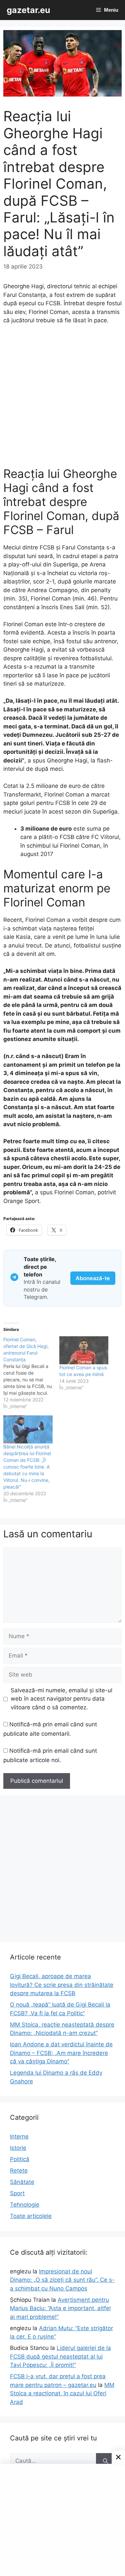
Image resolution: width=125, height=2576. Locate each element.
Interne (19, 2136)
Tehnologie (25, 2205)
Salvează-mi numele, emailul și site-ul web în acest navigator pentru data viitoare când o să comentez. (61, 1699)
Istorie (18, 2148)
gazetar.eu (28, 10)
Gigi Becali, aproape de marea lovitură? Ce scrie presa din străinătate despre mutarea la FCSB (62, 1985)
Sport (17, 2193)
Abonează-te (93, 1278)
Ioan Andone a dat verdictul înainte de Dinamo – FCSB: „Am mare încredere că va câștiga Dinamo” (61, 2053)
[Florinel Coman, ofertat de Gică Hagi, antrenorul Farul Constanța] (31, 1373)
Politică (20, 2159)
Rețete (19, 2171)
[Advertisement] (62, 399)
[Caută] (105, 2461)
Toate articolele (31, 2216)
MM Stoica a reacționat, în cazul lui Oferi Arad (62, 2393)
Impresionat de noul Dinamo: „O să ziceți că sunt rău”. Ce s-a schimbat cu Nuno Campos (62, 2280)
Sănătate (22, 2182)
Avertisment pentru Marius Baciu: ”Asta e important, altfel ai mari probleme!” (60, 2308)
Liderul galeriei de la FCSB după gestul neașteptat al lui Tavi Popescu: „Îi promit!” (60, 2356)
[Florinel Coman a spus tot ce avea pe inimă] (84, 1350)
